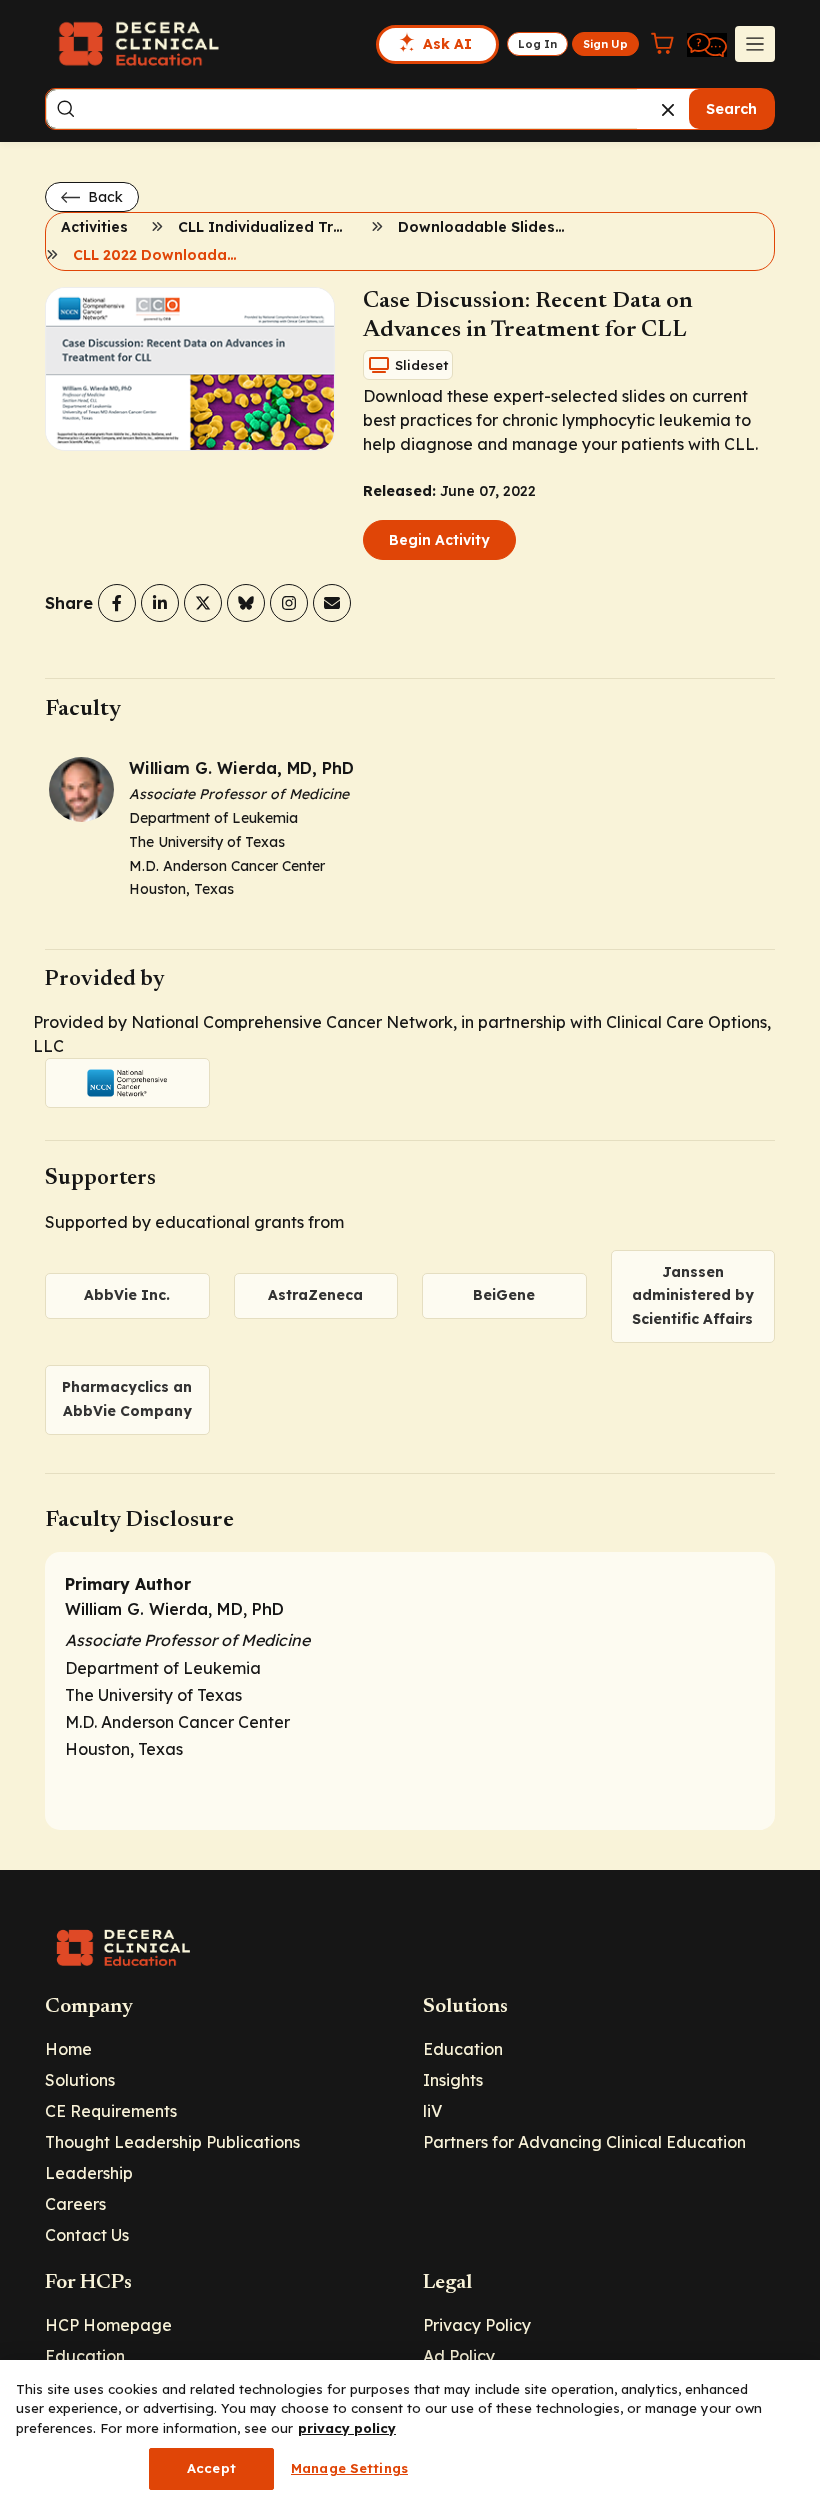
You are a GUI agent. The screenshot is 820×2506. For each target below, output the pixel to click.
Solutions (80, 2080)
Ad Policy (459, 2356)
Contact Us (87, 2235)
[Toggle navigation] (755, 44)
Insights (453, 2080)
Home (68, 2049)
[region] (410, 2433)
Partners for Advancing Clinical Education (584, 2142)
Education (463, 2049)
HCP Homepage (108, 2325)
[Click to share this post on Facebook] (117, 603)
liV (432, 2111)
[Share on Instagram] (289, 603)
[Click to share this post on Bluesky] (246, 603)
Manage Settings (349, 2468)
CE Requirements (111, 2111)
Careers (75, 2204)
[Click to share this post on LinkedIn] (160, 603)
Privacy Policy (477, 2325)
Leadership (89, 2173)
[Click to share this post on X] (203, 603)
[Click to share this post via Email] (332, 603)
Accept (211, 2468)
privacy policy (347, 2428)
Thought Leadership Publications (172, 2142)
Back (103, 197)
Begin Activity (439, 540)
